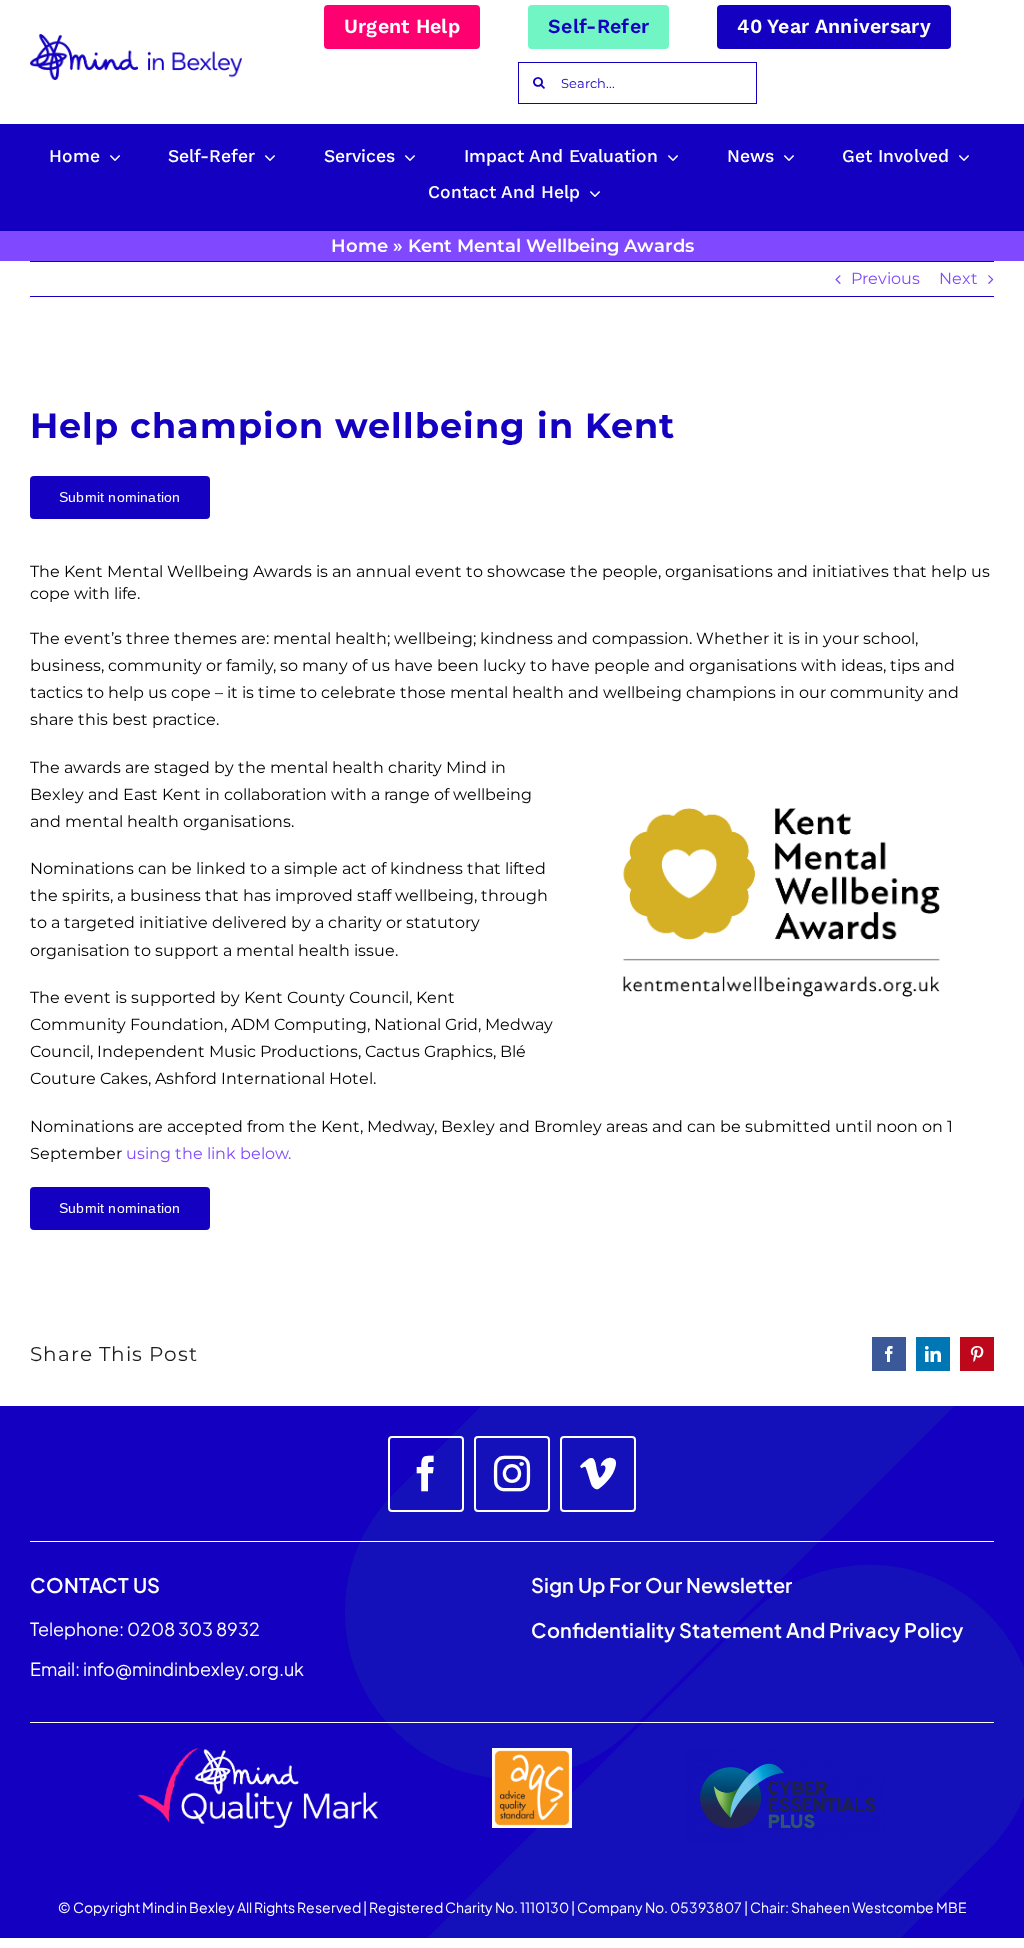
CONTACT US (95, 1584)
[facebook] (426, 1474)
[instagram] (512, 1474)
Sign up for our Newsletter (663, 1584)
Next (958, 278)
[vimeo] (598, 1474)
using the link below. (208, 1153)
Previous (885, 278)
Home (359, 246)
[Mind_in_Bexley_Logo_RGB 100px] (136, 41)
